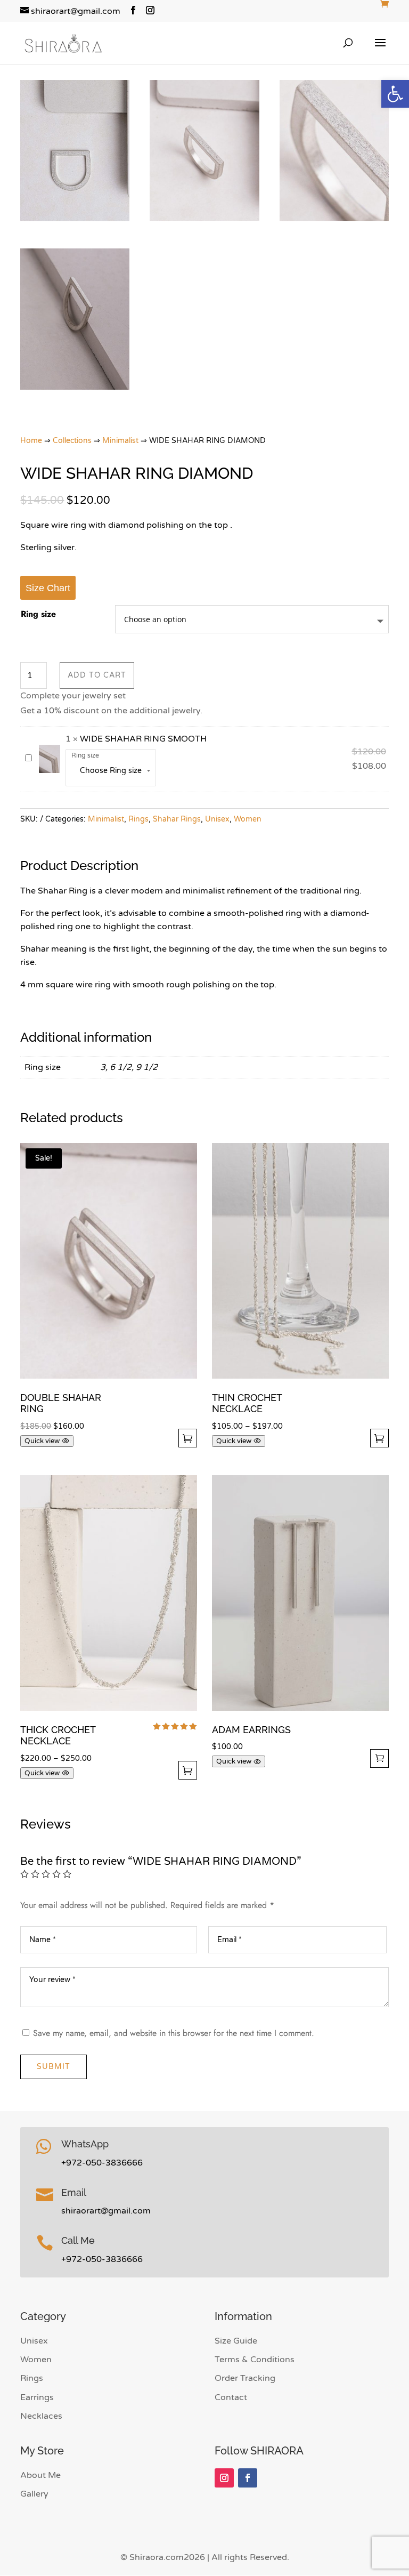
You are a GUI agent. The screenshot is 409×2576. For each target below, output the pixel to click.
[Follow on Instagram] (224, 2478)
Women (248, 819)
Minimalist (120, 441)
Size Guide (236, 2341)
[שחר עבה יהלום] (204, 219)
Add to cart (97, 675)
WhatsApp (85, 2144)
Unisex (217, 819)
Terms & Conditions (255, 2360)
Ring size (38, 614)
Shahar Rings (177, 819)
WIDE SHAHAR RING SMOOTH (143, 739)
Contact (231, 2397)
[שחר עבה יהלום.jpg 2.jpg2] (334, 219)
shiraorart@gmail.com (106, 2211)
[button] (395, 94)
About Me (40, 2475)
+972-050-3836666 (102, 2163)
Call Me (78, 2240)
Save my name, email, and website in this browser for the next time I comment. (174, 2033)
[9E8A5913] (75, 219)
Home (31, 441)
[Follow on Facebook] (248, 2478)
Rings (138, 819)
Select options (188, 1438)
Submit (54, 2067)
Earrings (37, 2397)
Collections (72, 441)
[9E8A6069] (75, 387)
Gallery (34, 2494)
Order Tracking (245, 2378)
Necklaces (41, 2416)
